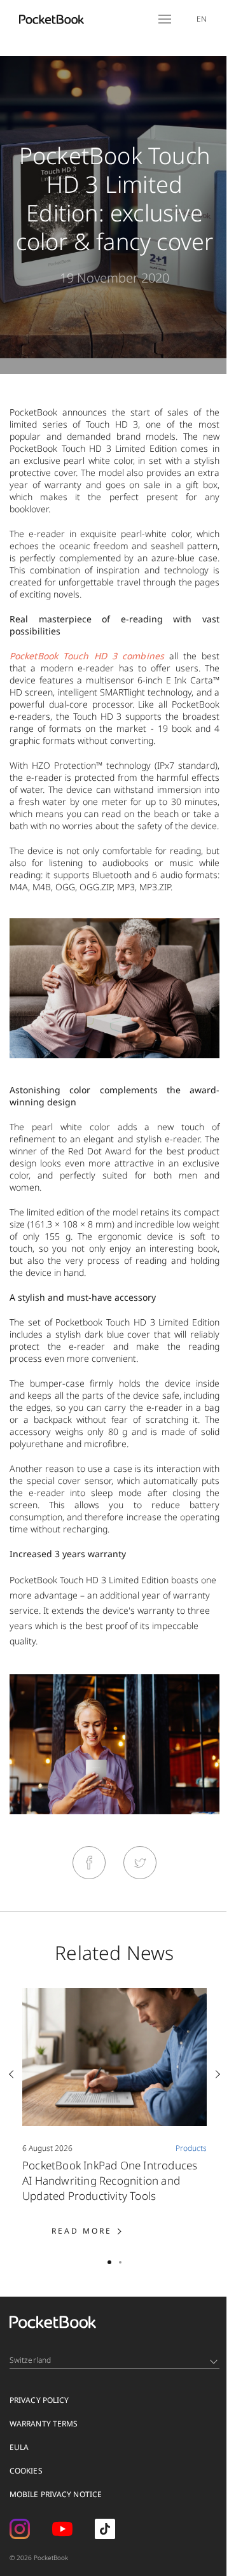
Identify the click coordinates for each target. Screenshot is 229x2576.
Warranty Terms (44, 2424)
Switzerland (30, 2360)
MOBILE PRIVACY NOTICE (56, 2494)
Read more (101, 2231)
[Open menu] (165, 19)
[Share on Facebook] (89, 1863)
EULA (19, 2447)
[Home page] (52, 19)
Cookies (26, 2471)
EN (202, 19)
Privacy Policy (39, 2400)
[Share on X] (140, 1863)
